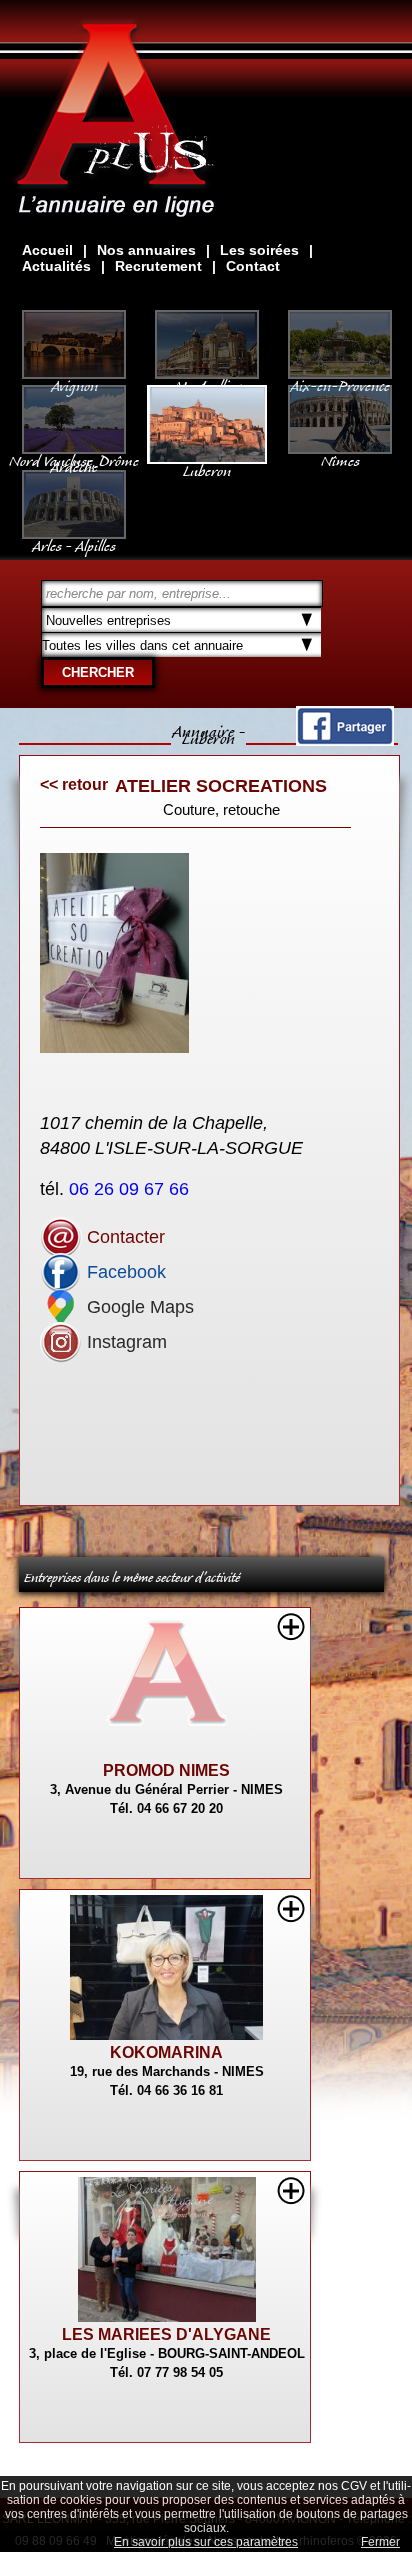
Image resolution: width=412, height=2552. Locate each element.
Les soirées (259, 250)
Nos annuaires (146, 250)
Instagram (124, 1342)
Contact (253, 266)
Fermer (380, 2542)
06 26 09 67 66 (131, 1189)
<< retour (74, 784)
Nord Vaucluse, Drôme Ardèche (74, 460)
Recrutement (158, 266)
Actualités (56, 266)
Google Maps (138, 1307)
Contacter (123, 1237)
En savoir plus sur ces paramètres (206, 2542)
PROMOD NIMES (166, 1770)
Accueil (47, 250)
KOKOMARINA (166, 2052)
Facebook (124, 1272)
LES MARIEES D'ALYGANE (166, 2334)
